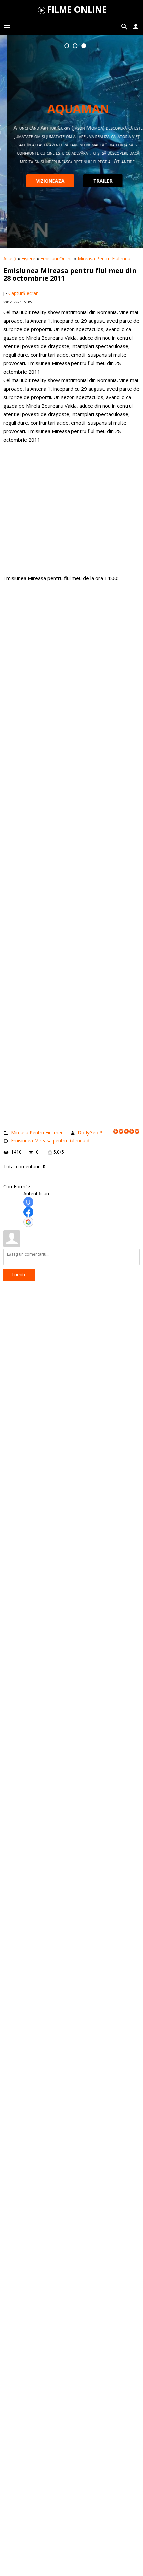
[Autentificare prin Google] (28, 1222)
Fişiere (28, 258)
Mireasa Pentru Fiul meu (104, 258)
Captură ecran (23, 293)
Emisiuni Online (57, 258)
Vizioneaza (44, 181)
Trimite (19, 1274)
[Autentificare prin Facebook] (28, 1212)
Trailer (96, 181)
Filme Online (77, 9)
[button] (67, 46)
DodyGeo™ (90, 1132)
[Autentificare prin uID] (28, 1202)
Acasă (10, 258)
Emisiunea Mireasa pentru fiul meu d (50, 1140)
